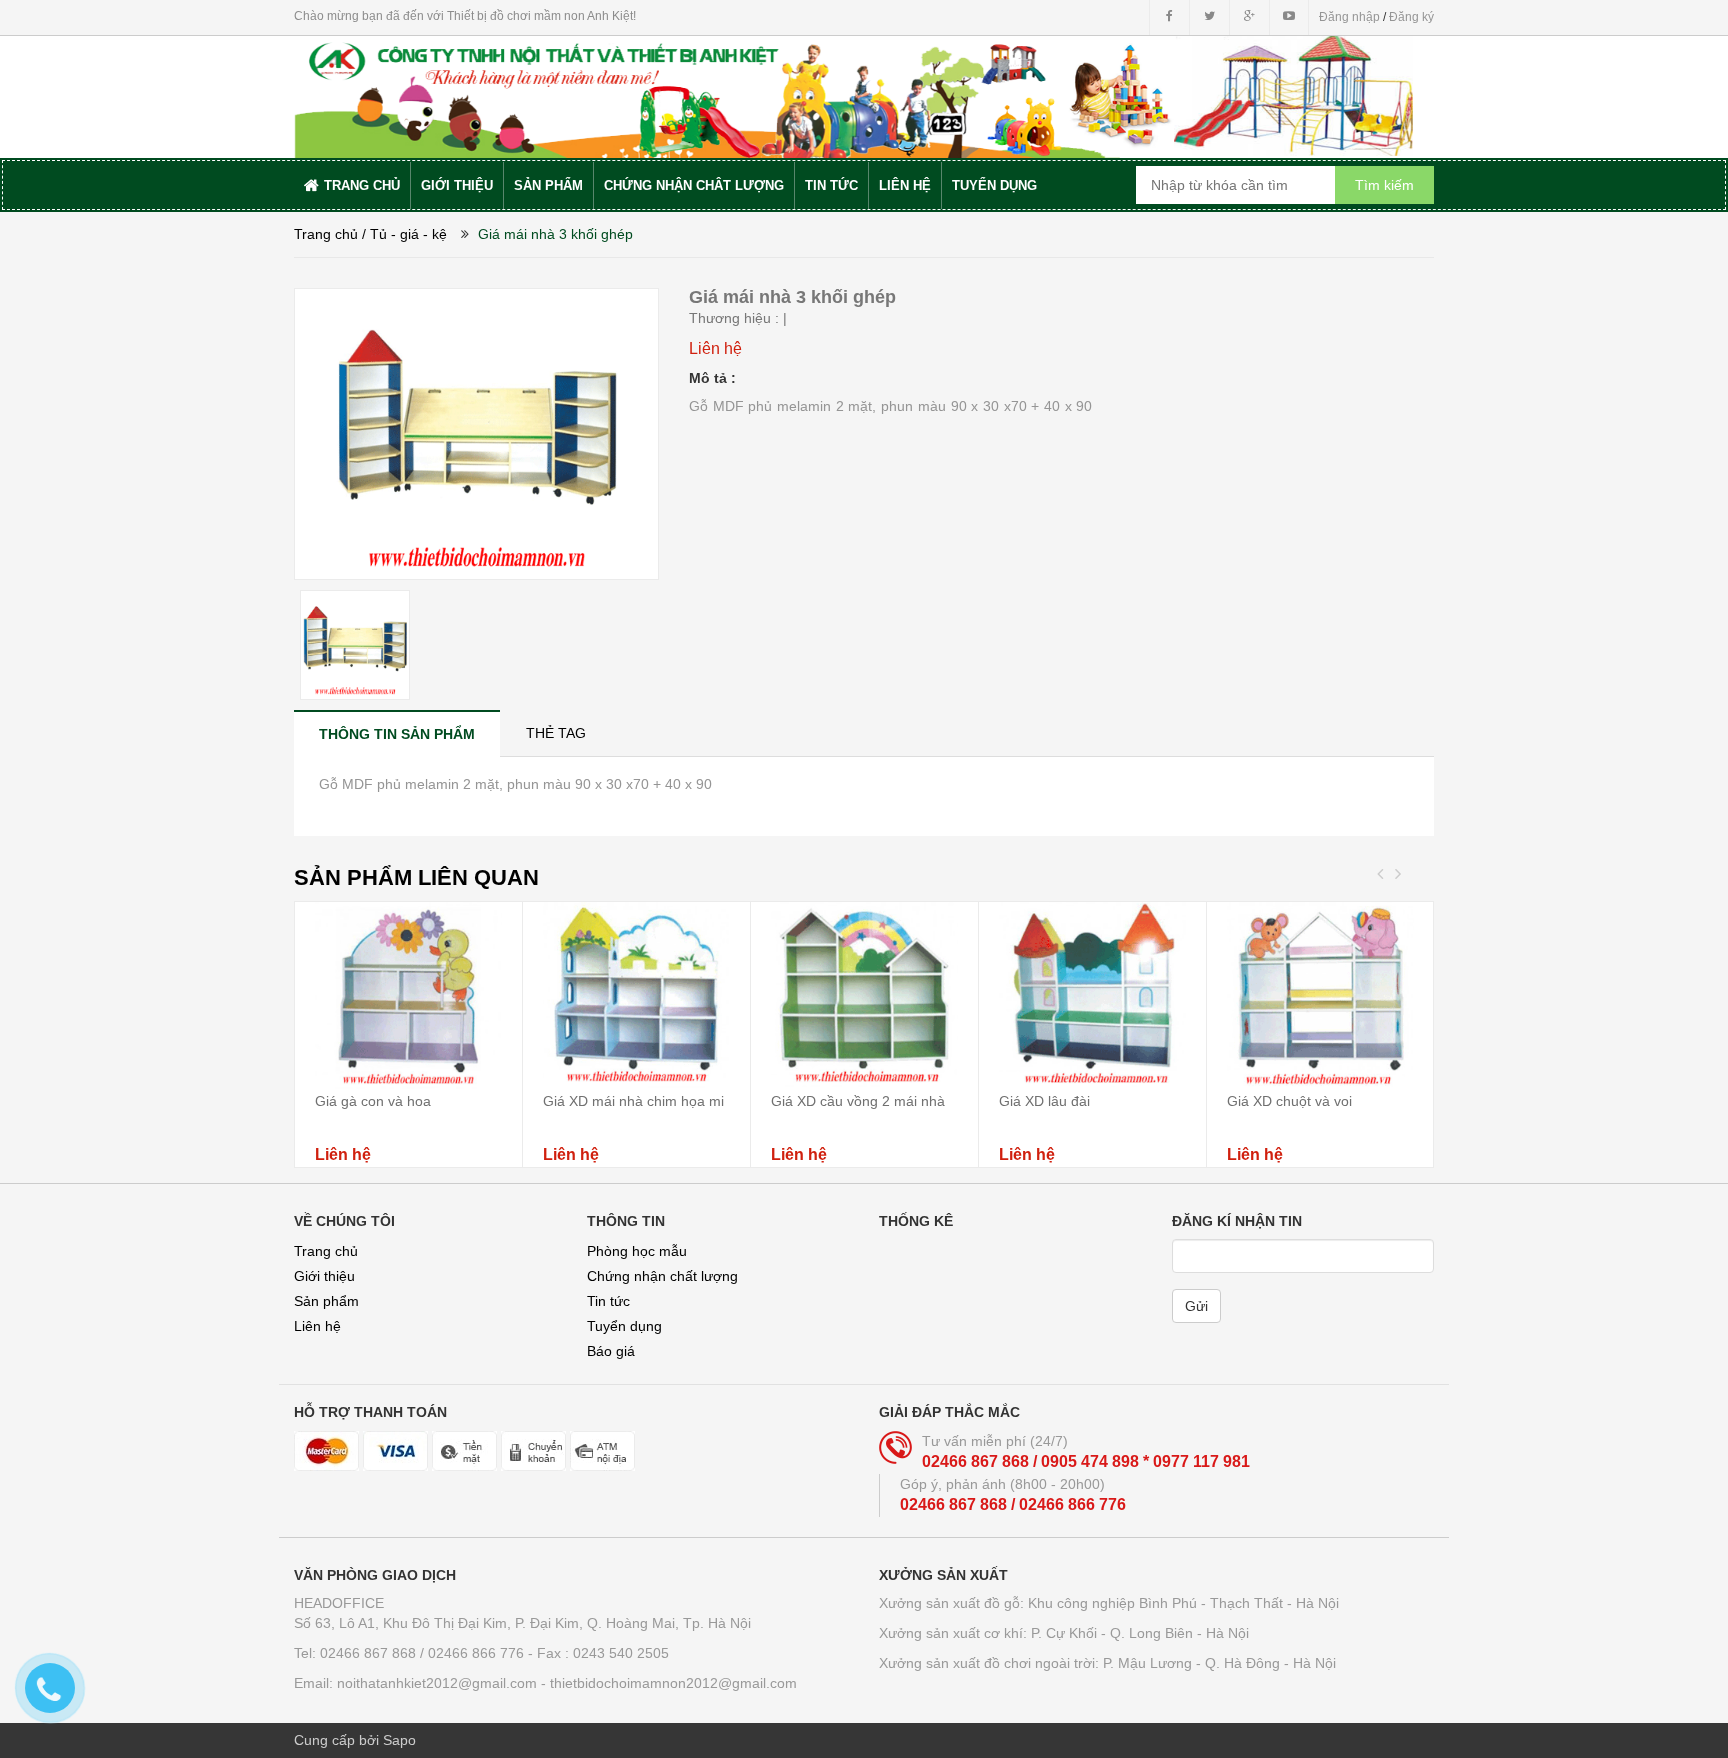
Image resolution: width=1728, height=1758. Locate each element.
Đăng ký (1411, 17)
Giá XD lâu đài (1044, 1101)
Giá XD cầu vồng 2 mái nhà (858, 1101)
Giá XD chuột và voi (1289, 1101)
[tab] (397, 733)
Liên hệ (317, 1326)
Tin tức (608, 1301)
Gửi (1196, 1306)
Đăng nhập (1349, 17)
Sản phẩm (326, 1301)
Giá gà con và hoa (373, 1101)
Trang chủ (326, 1251)
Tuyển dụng (624, 1326)
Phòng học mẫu (637, 1251)
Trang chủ (326, 234)
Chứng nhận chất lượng (662, 1276)
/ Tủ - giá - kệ (404, 234)
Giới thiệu (324, 1276)
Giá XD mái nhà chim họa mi (633, 1101)
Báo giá (611, 1351)
